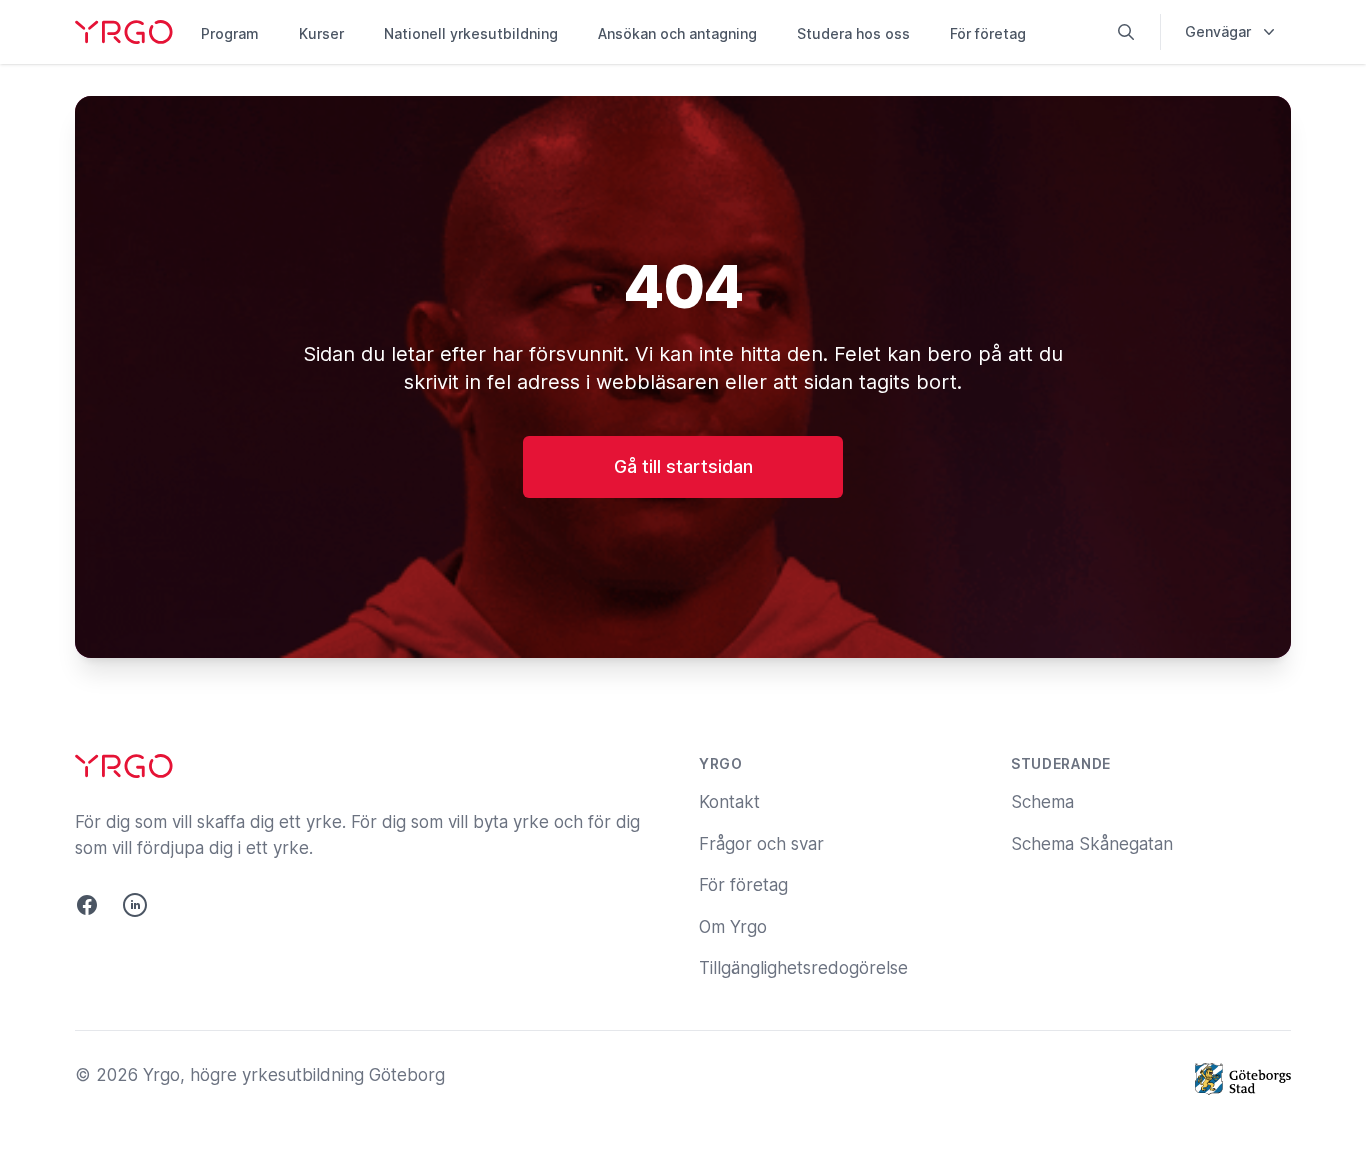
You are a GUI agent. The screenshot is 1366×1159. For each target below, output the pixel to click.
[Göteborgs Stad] (1243, 1079)
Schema (1042, 802)
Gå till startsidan (683, 466)
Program (230, 33)
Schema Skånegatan (1092, 844)
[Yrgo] (124, 32)
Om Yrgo (733, 927)
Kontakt (729, 802)
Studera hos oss (853, 33)
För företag (988, 33)
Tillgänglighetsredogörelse (803, 968)
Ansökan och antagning (677, 33)
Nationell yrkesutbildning (471, 33)
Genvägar (1218, 31)
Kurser (321, 33)
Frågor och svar (761, 844)
